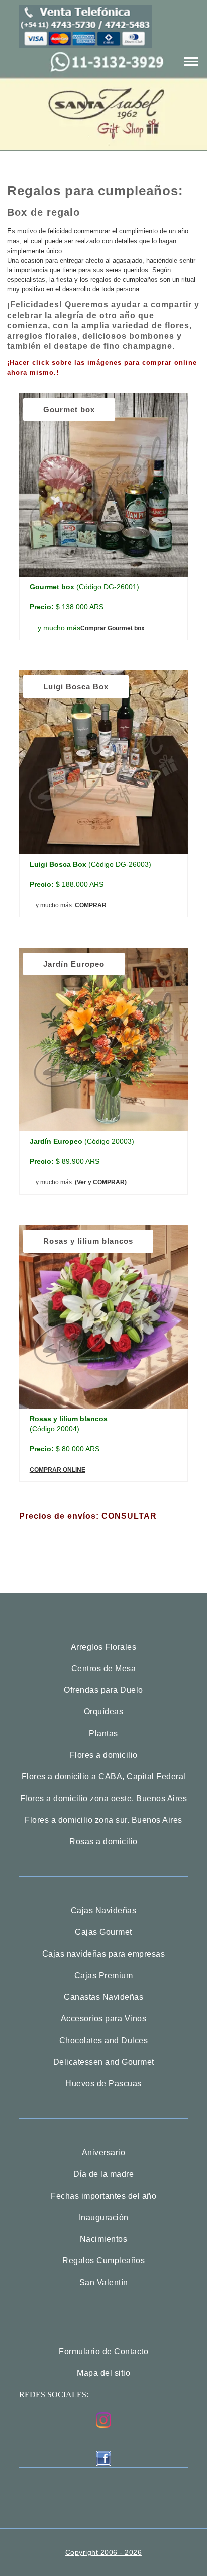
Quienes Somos (104, 168)
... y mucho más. (68, 905)
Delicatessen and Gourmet (104, 2062)
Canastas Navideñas (103, 1997)
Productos (104, 134)
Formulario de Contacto (103, 2352)
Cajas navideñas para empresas (104, 1954)
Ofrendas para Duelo (103, 1690)
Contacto (103, 235)
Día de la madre (104, 2174)
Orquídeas (104, 1712)
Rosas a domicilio (103, 1842)
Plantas (103, 1734)
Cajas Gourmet (103, 1932)
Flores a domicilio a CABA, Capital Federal (104, 1777)
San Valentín (104, 2283)
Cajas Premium (104, 1976)
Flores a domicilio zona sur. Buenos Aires (103, 1820)
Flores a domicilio (104, 1755)
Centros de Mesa (104, 1669)
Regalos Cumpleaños (103, 2261)
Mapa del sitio (103, 2373)
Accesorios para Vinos (104, 2019)
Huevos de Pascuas (103, 2084)
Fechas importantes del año (103, 2196)
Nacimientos (104, 2239)
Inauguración (104, 2218)
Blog (104, 67)
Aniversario (104, 2153)
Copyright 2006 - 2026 (104, 2552)
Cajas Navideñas (104, 1911)
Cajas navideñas (104, 100)
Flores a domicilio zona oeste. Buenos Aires (104, 1799)
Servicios (104, 202)
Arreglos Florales (104, 1647)
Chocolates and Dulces (104, 2041)
